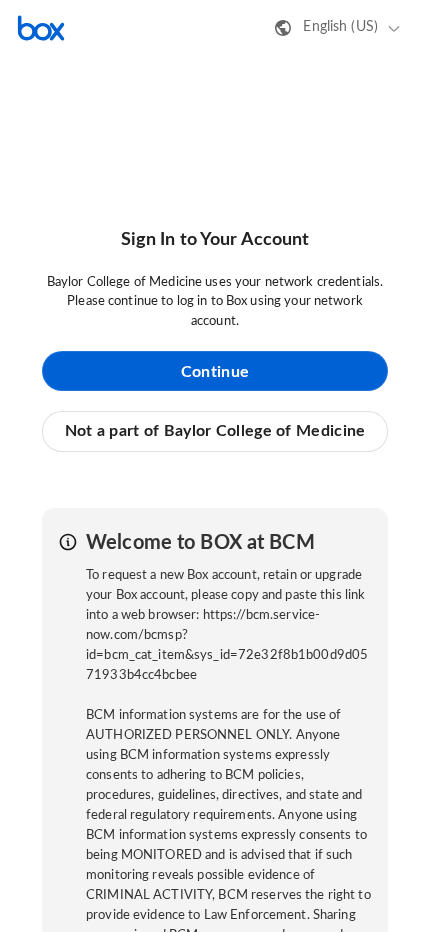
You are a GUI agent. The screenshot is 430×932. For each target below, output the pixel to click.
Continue (215, 372)
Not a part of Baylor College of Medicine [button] (215, 431)
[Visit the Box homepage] (41, 28)
